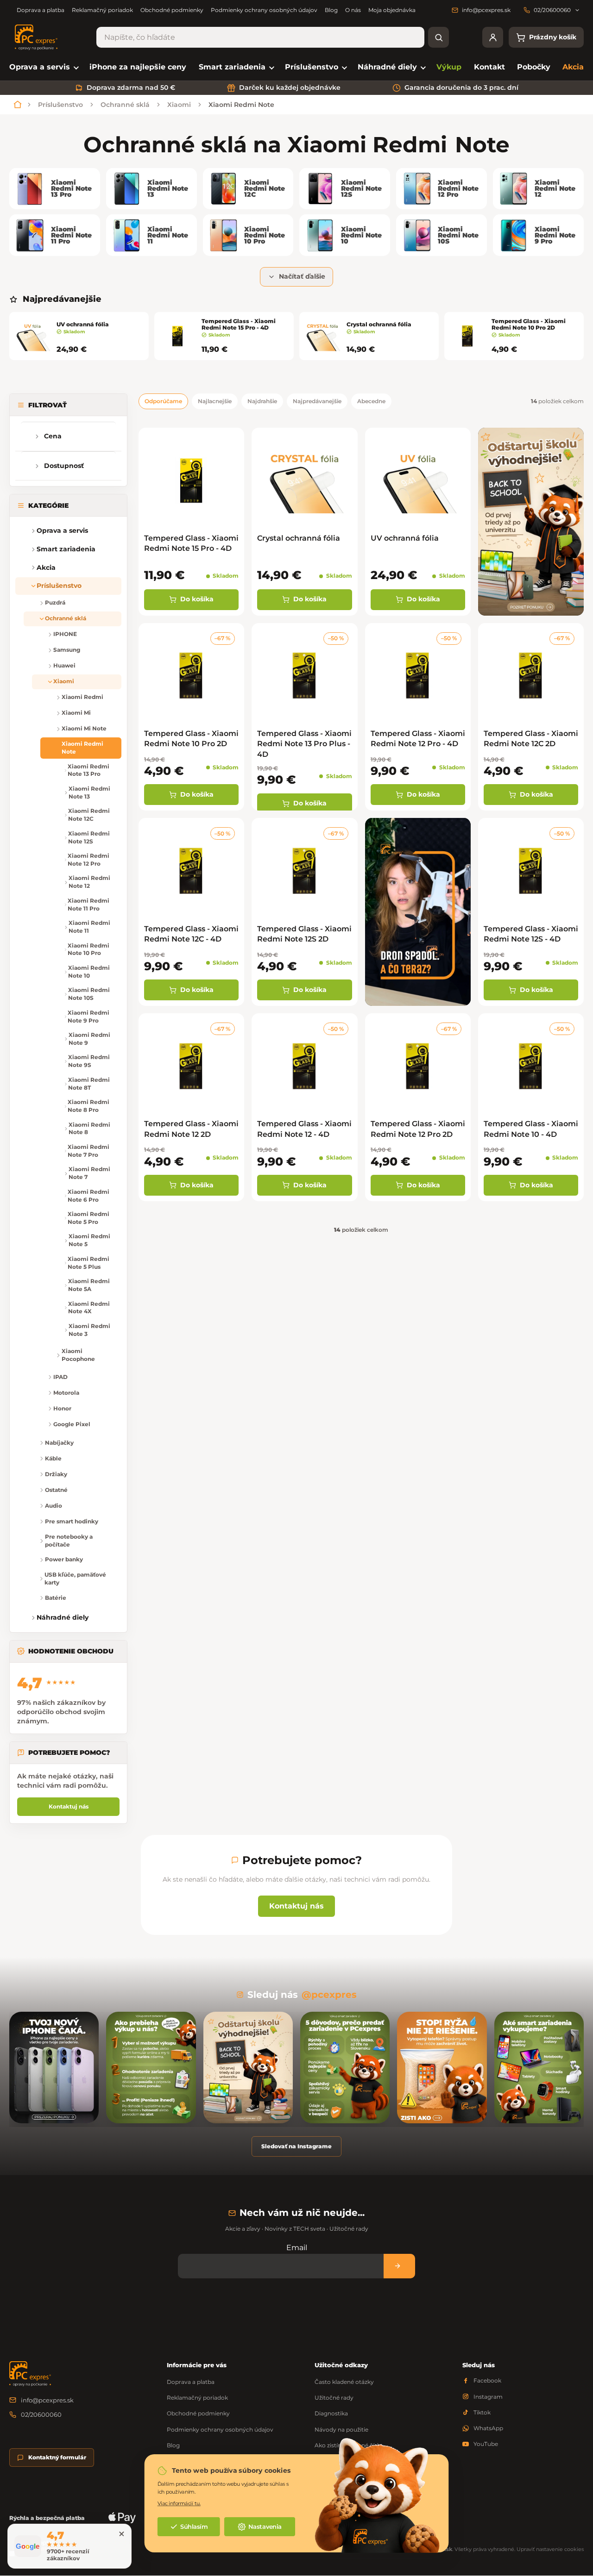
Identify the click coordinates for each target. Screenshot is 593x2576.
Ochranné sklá (66, 618)
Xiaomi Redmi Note (82, 748)
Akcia (46, 568)
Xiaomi (64, 681)
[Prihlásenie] (493, 37)
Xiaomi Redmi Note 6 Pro (88, 1196)
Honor (62, 1408)
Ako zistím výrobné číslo (348, 2445)
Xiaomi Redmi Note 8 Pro (88, 1106)
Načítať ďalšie (302, 276)
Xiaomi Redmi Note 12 (89, 882)
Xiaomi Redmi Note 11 (89, 927)
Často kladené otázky (344, 2382)
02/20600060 (41, 2414)
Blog (331, 10)
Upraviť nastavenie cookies (550, 2549)
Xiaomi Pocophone (78, 1355)
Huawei (64, 665)
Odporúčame (163, 401)
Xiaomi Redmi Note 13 (89, 792)
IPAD (60, 1377)
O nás (353, 10)
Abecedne (371, 401)
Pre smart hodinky (72, 1521)
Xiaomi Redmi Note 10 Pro (88, 949)
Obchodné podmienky (172, 10)
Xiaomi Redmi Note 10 (89, 972)
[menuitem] (43, 67)
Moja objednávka (392, 10)
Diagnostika (331, 2413)
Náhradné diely (63, 1617)
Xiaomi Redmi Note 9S (89, 1061)
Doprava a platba (41, 10)
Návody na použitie (341, 2429)
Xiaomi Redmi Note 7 (89, 1173)
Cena (53, 436)
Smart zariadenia (66, 549)
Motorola (66, 1393)
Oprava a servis (62, 530)
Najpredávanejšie (317, 401)
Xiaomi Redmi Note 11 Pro (88, 904)
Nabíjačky (59, 1443)
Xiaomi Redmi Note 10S (89, 994)
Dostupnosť (64, 466)
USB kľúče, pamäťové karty (75, 1578)
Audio (54, 1506)
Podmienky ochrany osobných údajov (264, 10)
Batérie (56, 1598)
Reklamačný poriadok (102, 10)
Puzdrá (55, 602)
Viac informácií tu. (179, 2503)
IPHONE (65, 634)
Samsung (67, 650)
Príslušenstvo (59, 586)
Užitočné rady (334, 2398)
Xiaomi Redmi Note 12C (89, 815)
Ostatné (56, 1490)
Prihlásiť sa (399, 2266)
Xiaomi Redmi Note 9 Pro (88, 1017)
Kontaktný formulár (57, 2457)
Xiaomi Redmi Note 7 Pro (88, 1151)
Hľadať (438, 37)
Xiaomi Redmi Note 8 (89, 1129)
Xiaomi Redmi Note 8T (89, 1084)
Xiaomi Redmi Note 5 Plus (88, 1263)
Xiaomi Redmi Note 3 (89, 1330)
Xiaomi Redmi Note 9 (89, 1039)
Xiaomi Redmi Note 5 (89, 1240)
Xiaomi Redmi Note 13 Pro (88, 770)
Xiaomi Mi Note (84, 728)
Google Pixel (72, 1424)
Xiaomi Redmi (82, 697)
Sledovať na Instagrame (296, 2146)
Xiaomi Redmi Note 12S (89, 837)
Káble (53, 1458)
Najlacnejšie (215, 401)
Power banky (64, 1559)
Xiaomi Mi (76, 713)
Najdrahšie (262, 401)
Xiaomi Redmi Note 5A (89, 1285)
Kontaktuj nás (69, 1806)
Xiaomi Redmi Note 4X (89, 1308)
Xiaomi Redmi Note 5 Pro (88, 1218)
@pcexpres (329, 1995)
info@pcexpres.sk (47, 2400)
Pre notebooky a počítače (69, 1541)
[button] (23, 549)
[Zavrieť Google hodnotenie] (121, 2534)
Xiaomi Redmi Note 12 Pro (88, 860)
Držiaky (56, 1474)
